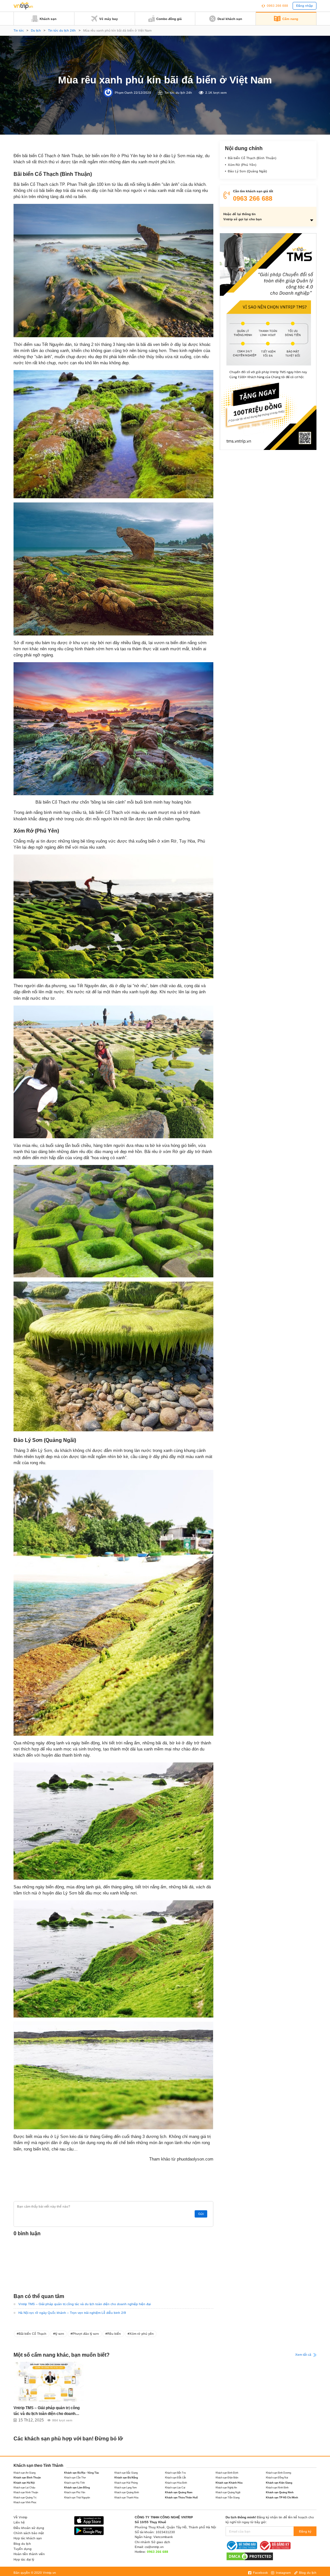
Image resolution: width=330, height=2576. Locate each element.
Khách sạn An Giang (24, 2473)
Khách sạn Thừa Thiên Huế (181, 2498)
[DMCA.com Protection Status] (250, 2556)
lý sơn (60, 2334)
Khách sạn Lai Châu (24, 2488)
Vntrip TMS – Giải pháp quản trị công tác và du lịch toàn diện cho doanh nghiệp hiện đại (85, 2304)
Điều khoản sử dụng (29, 2528)
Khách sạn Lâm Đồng (77, 2488)
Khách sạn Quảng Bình (127, 2492)
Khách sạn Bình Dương (278, 2473)
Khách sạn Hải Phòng (126, 2483)
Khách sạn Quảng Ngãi (228, 2492)
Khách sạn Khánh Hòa (229, 2483)
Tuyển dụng (23, 2549)
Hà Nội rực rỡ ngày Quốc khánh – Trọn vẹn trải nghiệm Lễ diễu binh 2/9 (72, 2313)
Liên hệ (19, 2522)
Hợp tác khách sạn (28, 2538)
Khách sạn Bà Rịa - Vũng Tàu (82, 2473)
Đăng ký (305, 2531)
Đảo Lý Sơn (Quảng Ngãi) (247, 171)
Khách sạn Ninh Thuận (26, 2492)
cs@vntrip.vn (154, 2547)
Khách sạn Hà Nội (24, 2483)
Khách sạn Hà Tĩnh (74, 2483)
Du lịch (36, 30)
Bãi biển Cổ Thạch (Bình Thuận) (252, 158)
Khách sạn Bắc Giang (126, 2473)
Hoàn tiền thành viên (29, 2554)
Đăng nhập (305, 6)
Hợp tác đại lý (24, 2559)
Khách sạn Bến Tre (175, 2473)
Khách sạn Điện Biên (227, 2478)
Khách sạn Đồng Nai (277, 2478)
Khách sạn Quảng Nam (179, 2492)
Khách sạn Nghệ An (226, 2488)
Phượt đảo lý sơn (86, 2334)
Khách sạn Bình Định (227, 2473)
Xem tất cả (304, 2355)
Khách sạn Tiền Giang (228, 2498)
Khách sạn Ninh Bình (277, 2488)
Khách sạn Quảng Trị (25, 2498)
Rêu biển (114, 2334)
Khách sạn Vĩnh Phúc (25, 2502)
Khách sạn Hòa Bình (176, 2483)
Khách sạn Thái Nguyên (77, 2498)
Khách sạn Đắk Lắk (175, 2478)
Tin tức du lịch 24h (62, 30)
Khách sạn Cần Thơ (75, 2478)
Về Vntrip (20, 2517)
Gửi (201, 2214)
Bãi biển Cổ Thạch (33, 2334)
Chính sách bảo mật (29, 2533)
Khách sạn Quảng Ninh (280, 2492)
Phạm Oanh (124, 92)
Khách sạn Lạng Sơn (126, 2488)
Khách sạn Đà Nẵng (126, 2478)
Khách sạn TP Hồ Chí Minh (282, 2498)
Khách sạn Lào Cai (175, 2488)
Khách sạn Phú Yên (75, 2492)
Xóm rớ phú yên (142, 2334)
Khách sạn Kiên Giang (279, 2483)
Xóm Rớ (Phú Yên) (242, 165)
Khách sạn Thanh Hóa (126, 2498)
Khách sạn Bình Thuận (27, 2478)
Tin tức (19, 30)
